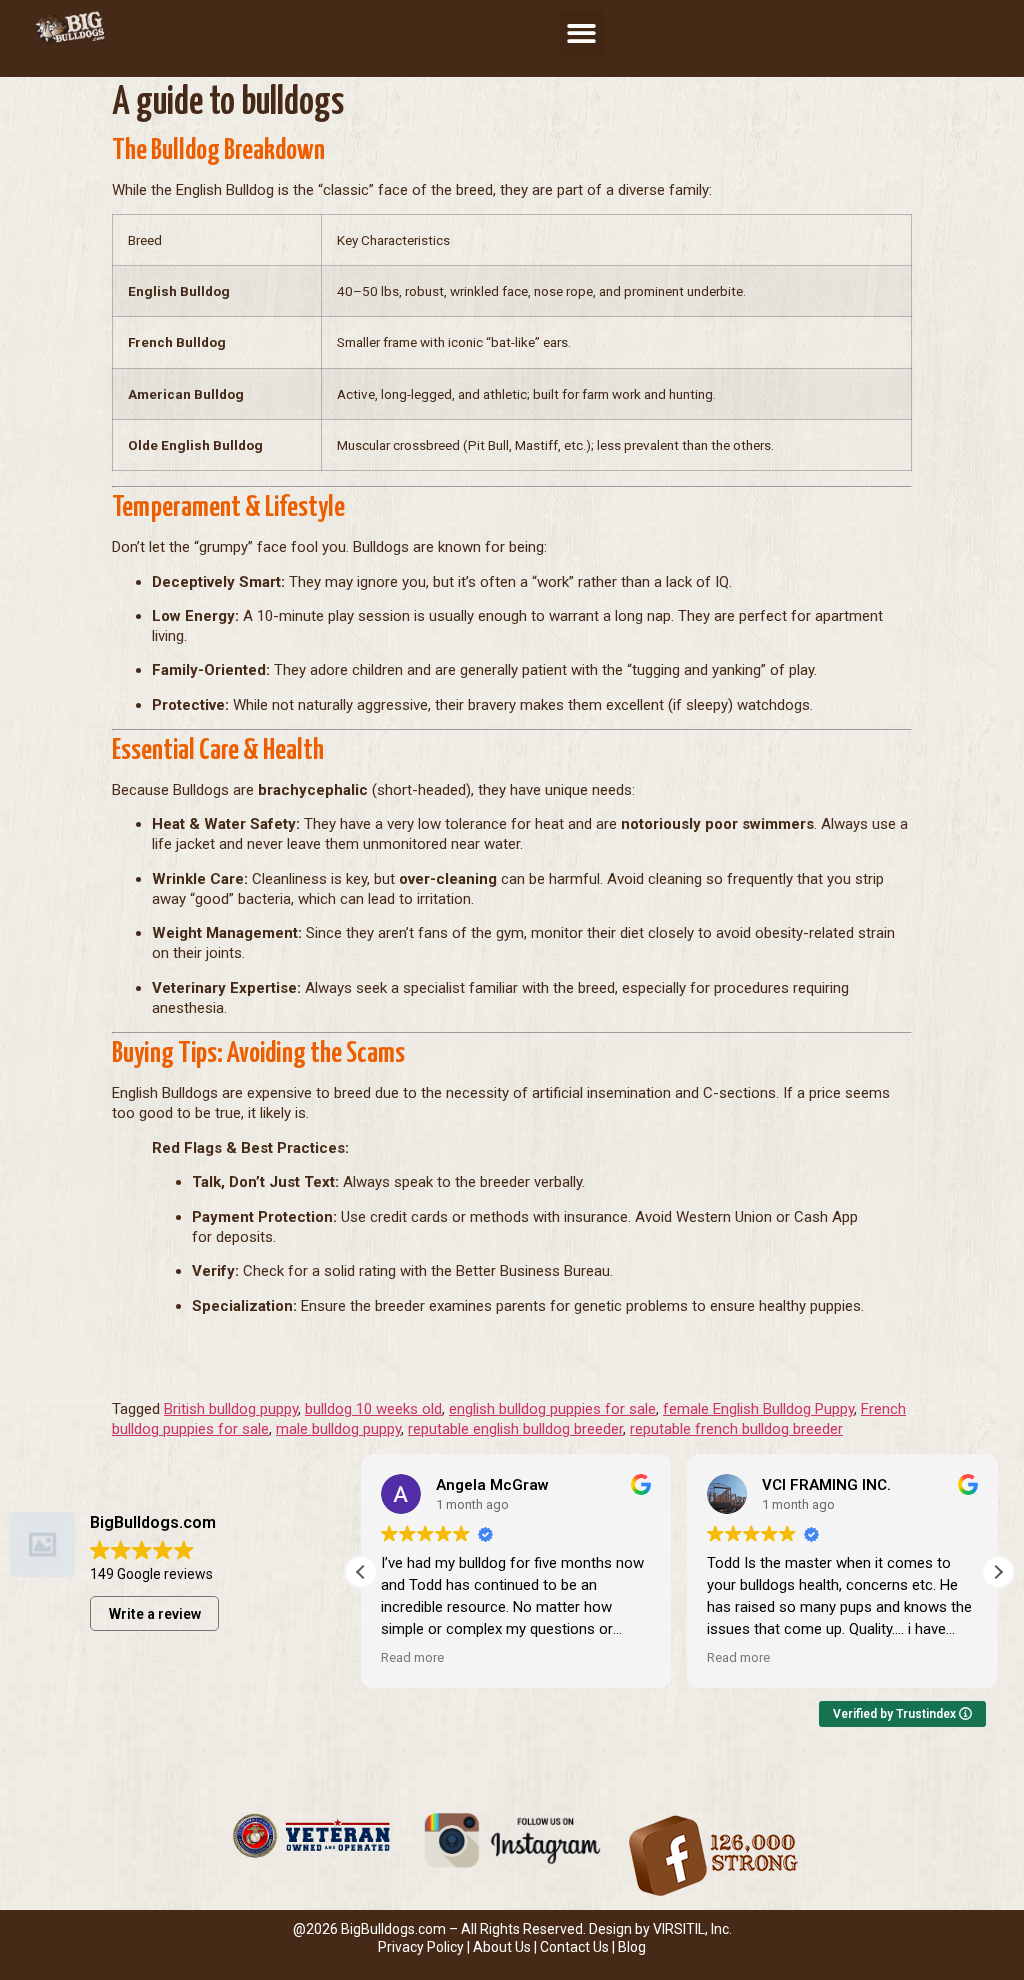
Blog (632, 1947)
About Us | (506, 1947)
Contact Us (574, 1947)
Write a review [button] (155, 1614)
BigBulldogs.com (393, 1929)
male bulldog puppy (338, 1429)
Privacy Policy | (425, 1947)
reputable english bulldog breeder (515, 1429)
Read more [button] (412, 1657)
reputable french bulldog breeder (736, 1429)
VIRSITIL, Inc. (692, 1929)
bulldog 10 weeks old (373, 1409)
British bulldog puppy (231, 1409)
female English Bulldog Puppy (758, 1409)
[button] (582, 33)
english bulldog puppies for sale (552, 1409)
